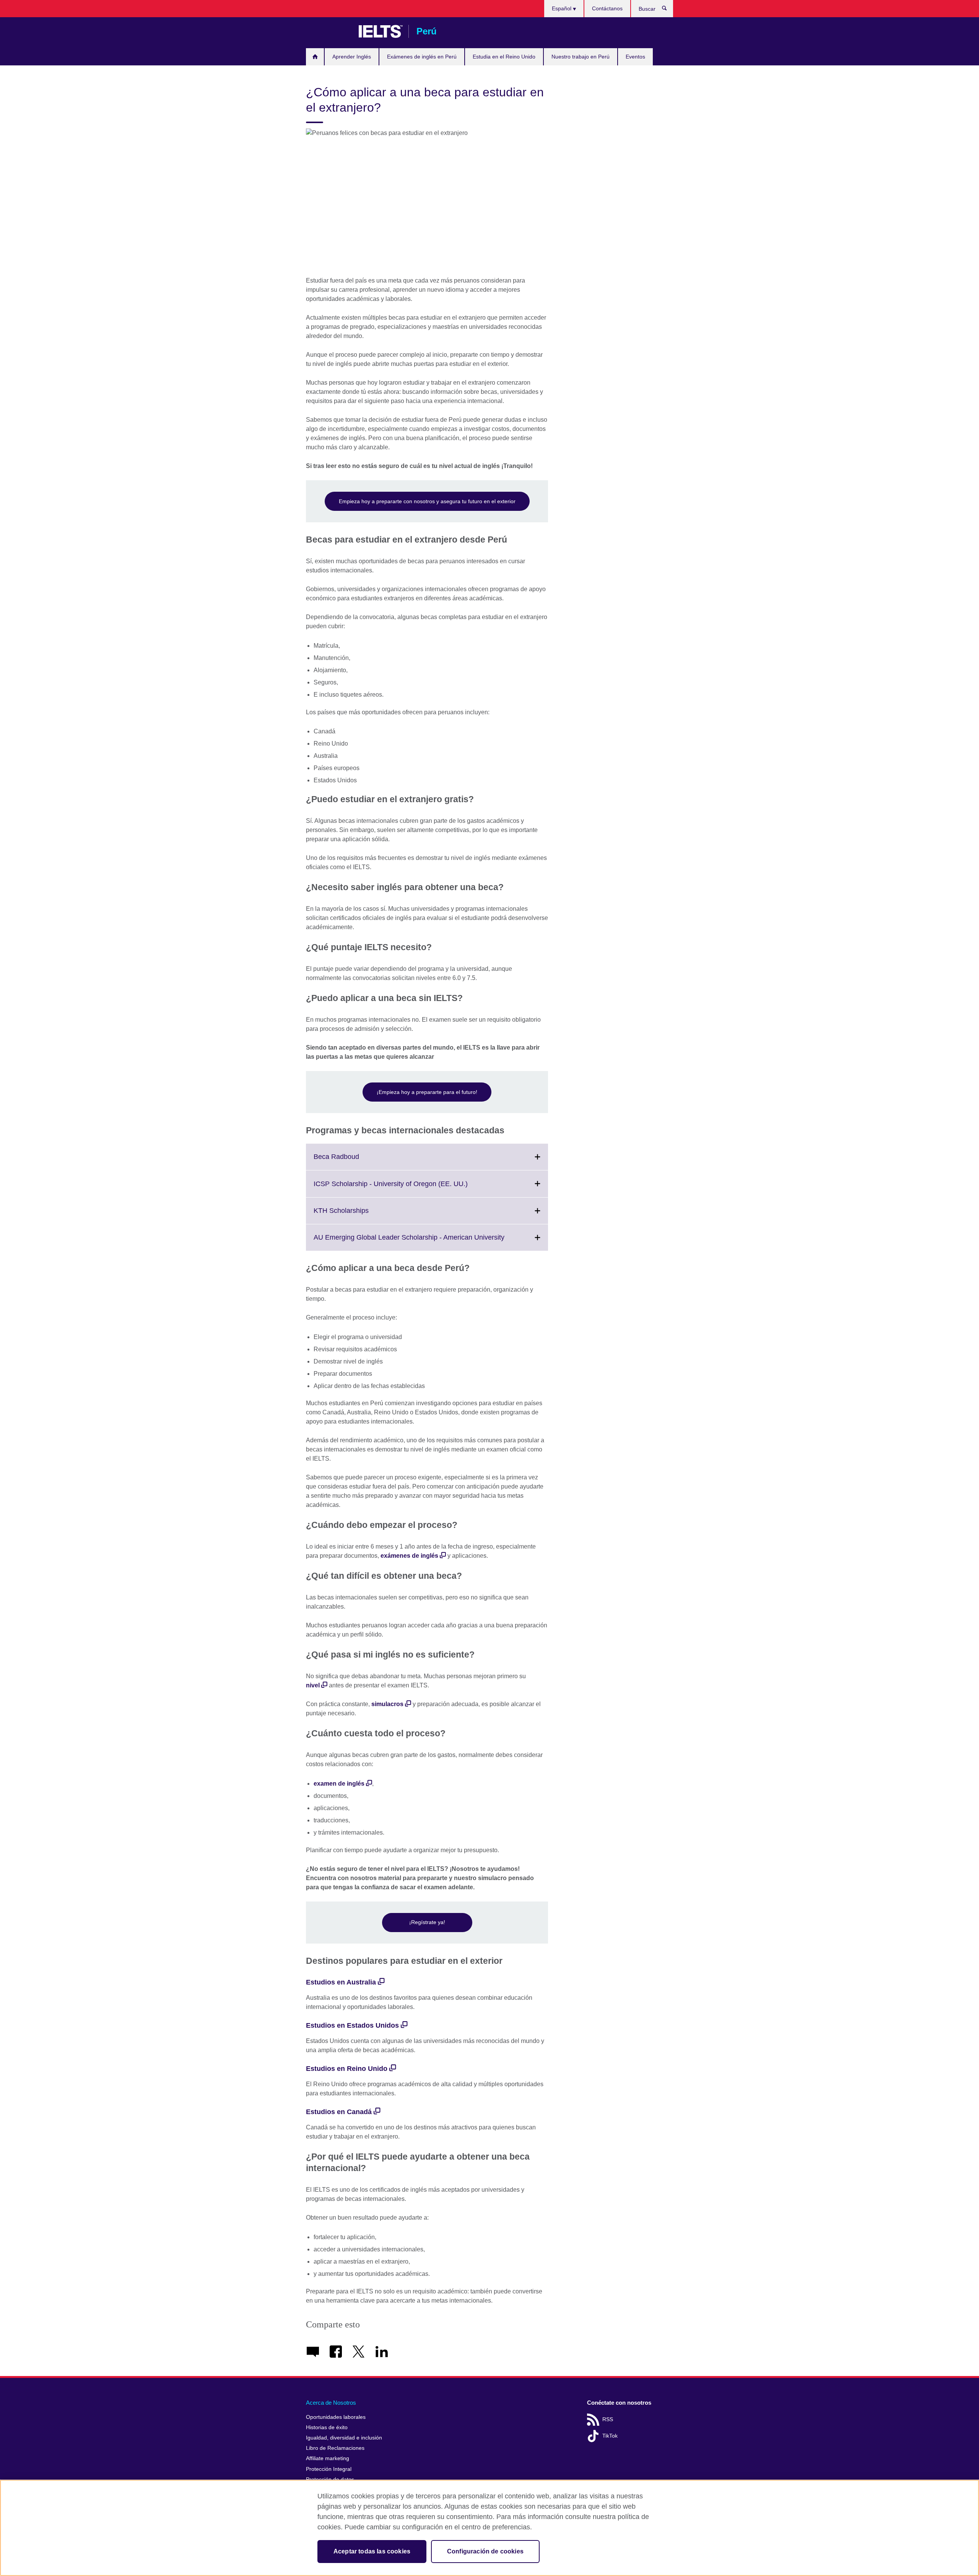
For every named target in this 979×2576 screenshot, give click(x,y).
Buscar (668, 10)
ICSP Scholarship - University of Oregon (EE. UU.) (407, 1188)
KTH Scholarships (358, 1215)
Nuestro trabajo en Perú (581, 57)
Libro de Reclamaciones (335, 2448)
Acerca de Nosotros (331, 2403)
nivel (313, 1685)
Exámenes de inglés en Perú (422, 57)
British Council (329, 31)
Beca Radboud (353, 1161)
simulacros (387, 1704)
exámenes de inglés (409, 1556)
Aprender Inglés (352, 57)
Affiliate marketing (328, 2458)
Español (562, 8)
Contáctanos (607, 8)
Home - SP (315, 57)
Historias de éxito (327, 2427)
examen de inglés (339, 1784)
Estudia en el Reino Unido (504, 57)
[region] (489, 2528)
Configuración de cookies (485, 2551)
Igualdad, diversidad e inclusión (344, 2438)
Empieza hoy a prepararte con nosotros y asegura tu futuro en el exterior (427, 501)
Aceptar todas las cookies (372, 2551)
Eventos (635, 57)
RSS (608, 2419)
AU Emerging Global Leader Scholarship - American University (426, 1242)
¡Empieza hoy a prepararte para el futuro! (427, 1092)
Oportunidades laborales (336, 2417)
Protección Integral (329, 2469)
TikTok (610, 2436)
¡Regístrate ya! (427, 1922)
